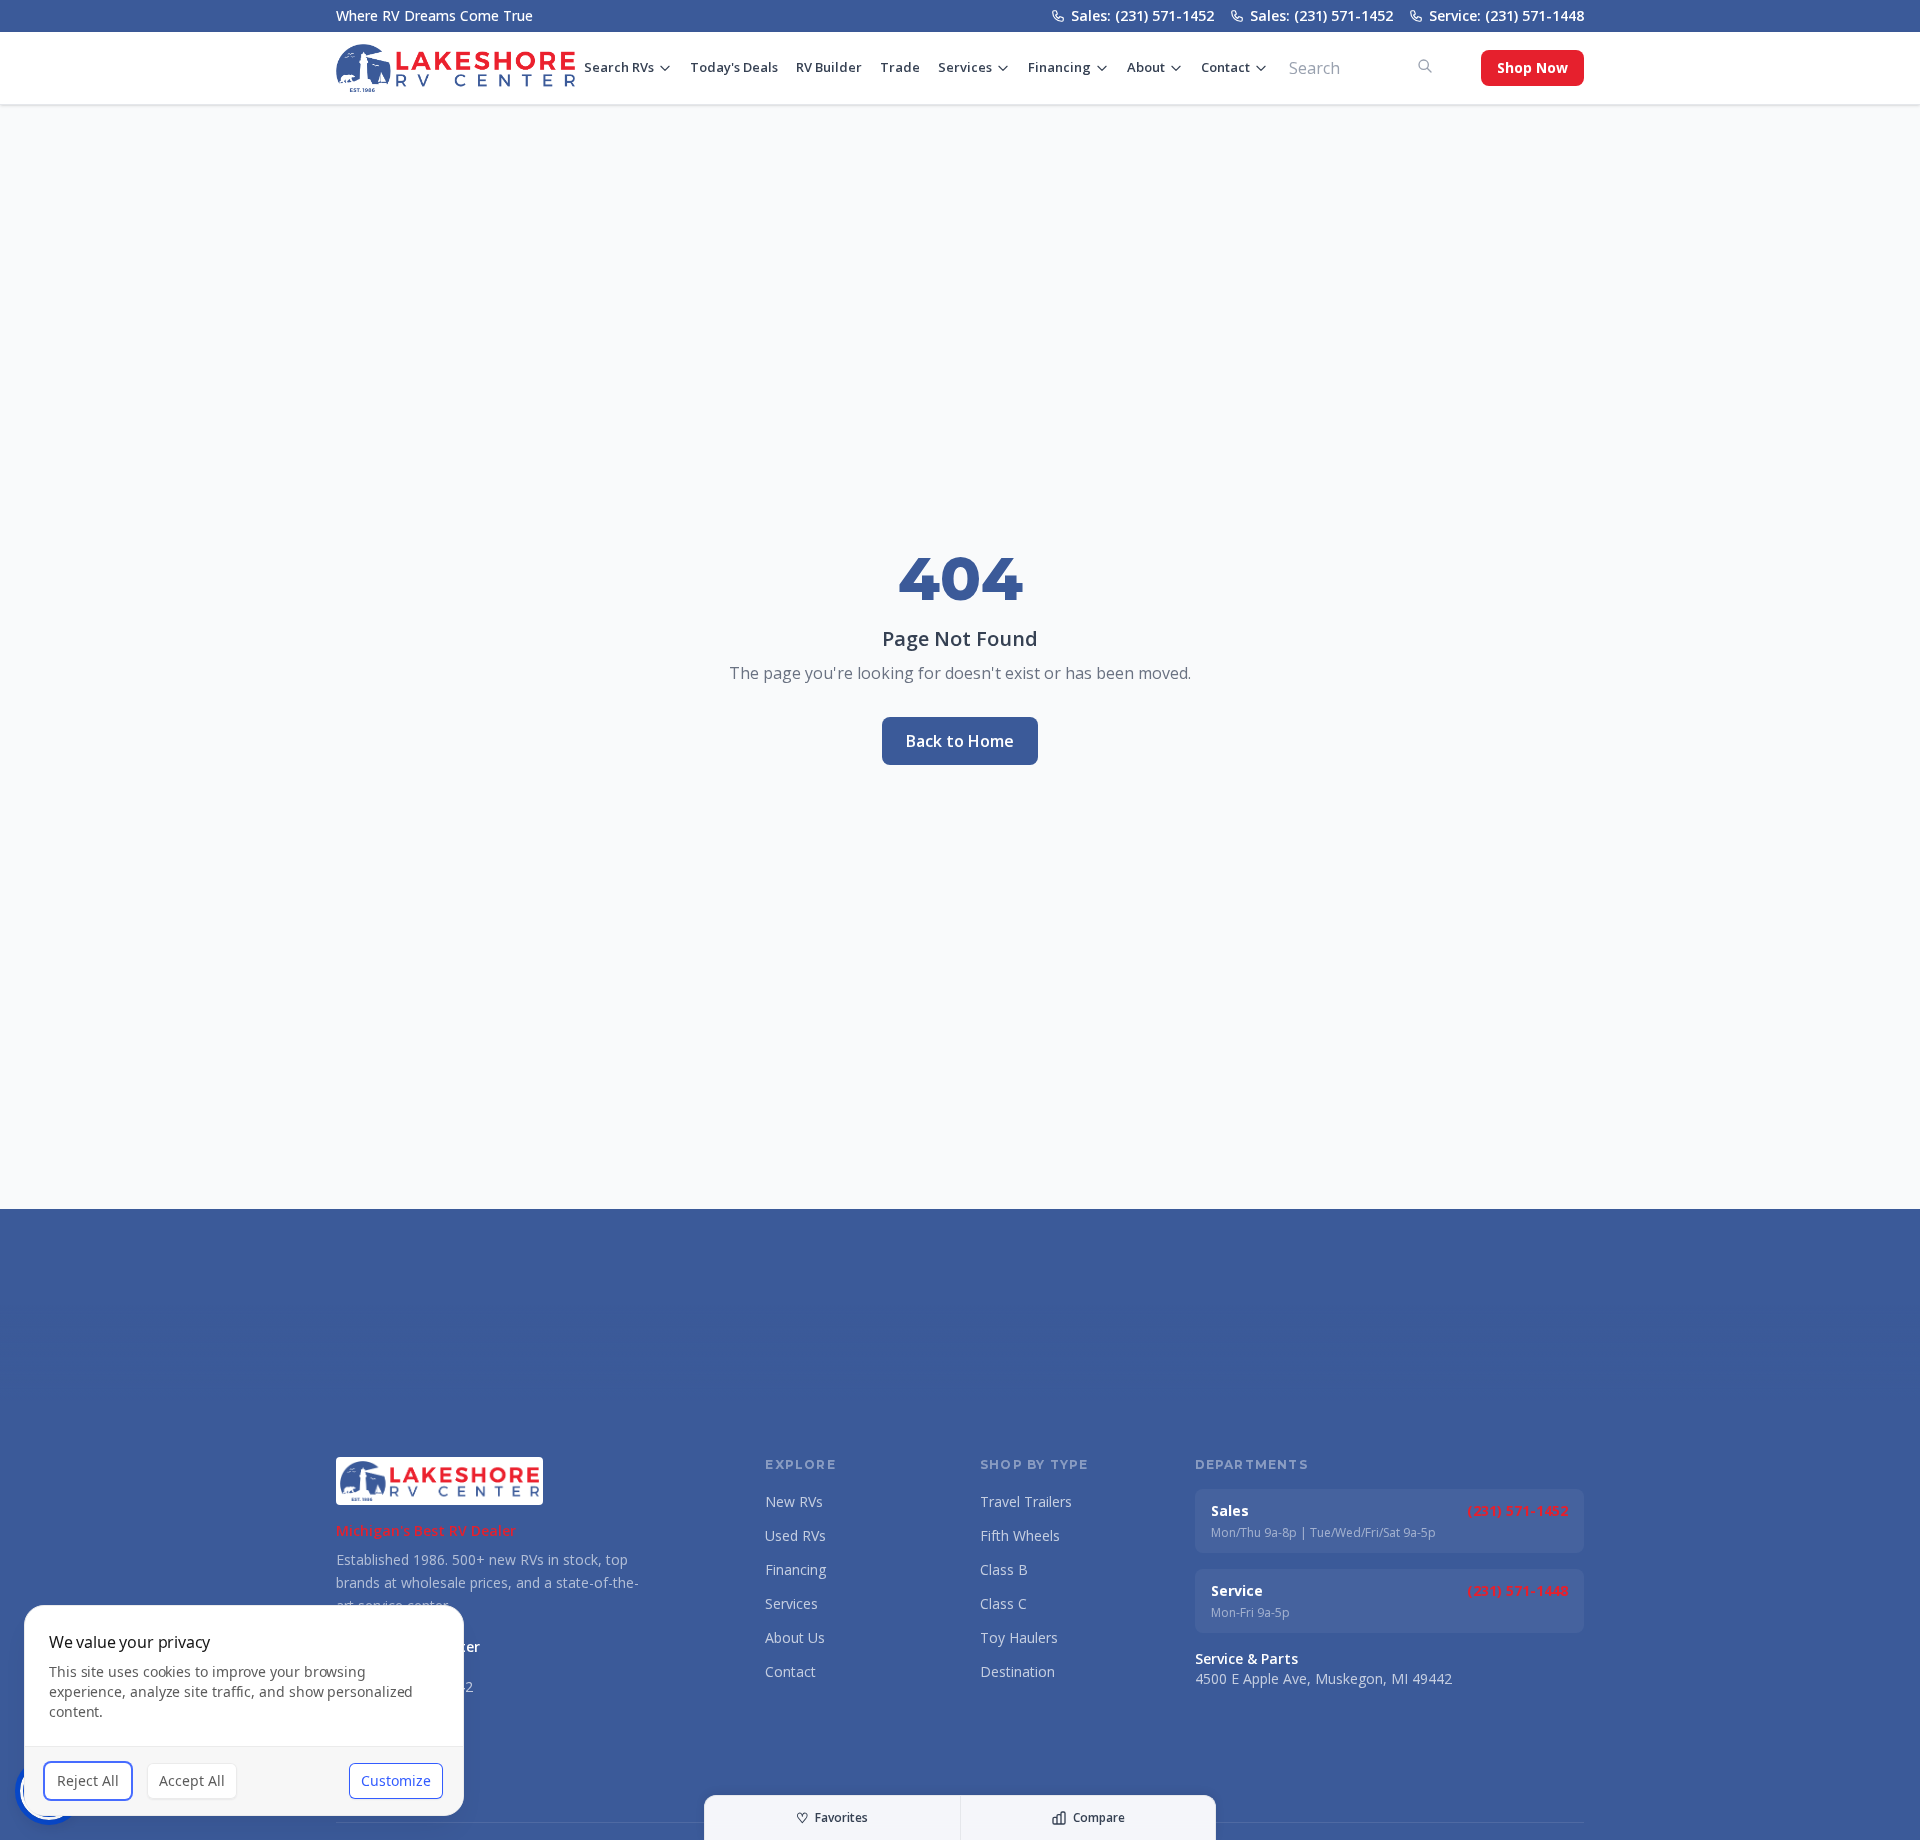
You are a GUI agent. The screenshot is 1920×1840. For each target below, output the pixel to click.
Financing (1059, 67)
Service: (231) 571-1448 (1506, 15)
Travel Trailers (1026, 1501)
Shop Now (1532, 67)
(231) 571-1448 (1517, 1590)
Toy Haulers (1019, 1637)
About (1146, 67)
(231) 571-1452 (1517, 1510)
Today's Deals (734, 67)
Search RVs (619, 67)
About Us (795, 1637)
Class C (1003, 1603)
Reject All (88, 1780)
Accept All (192, 1780)
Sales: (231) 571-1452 (1142, 15)
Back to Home (960, 741)
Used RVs (795, 1535)
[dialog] (244, 1710)
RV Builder (829, 67)
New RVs (794, 1501)
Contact (1225, 67)
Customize (396, 1780)
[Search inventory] (1425, 66)
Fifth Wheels (1020, 1535)
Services (965, 67)
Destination (1017, 1671)
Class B (1004, 1569)
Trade (900, 67)
